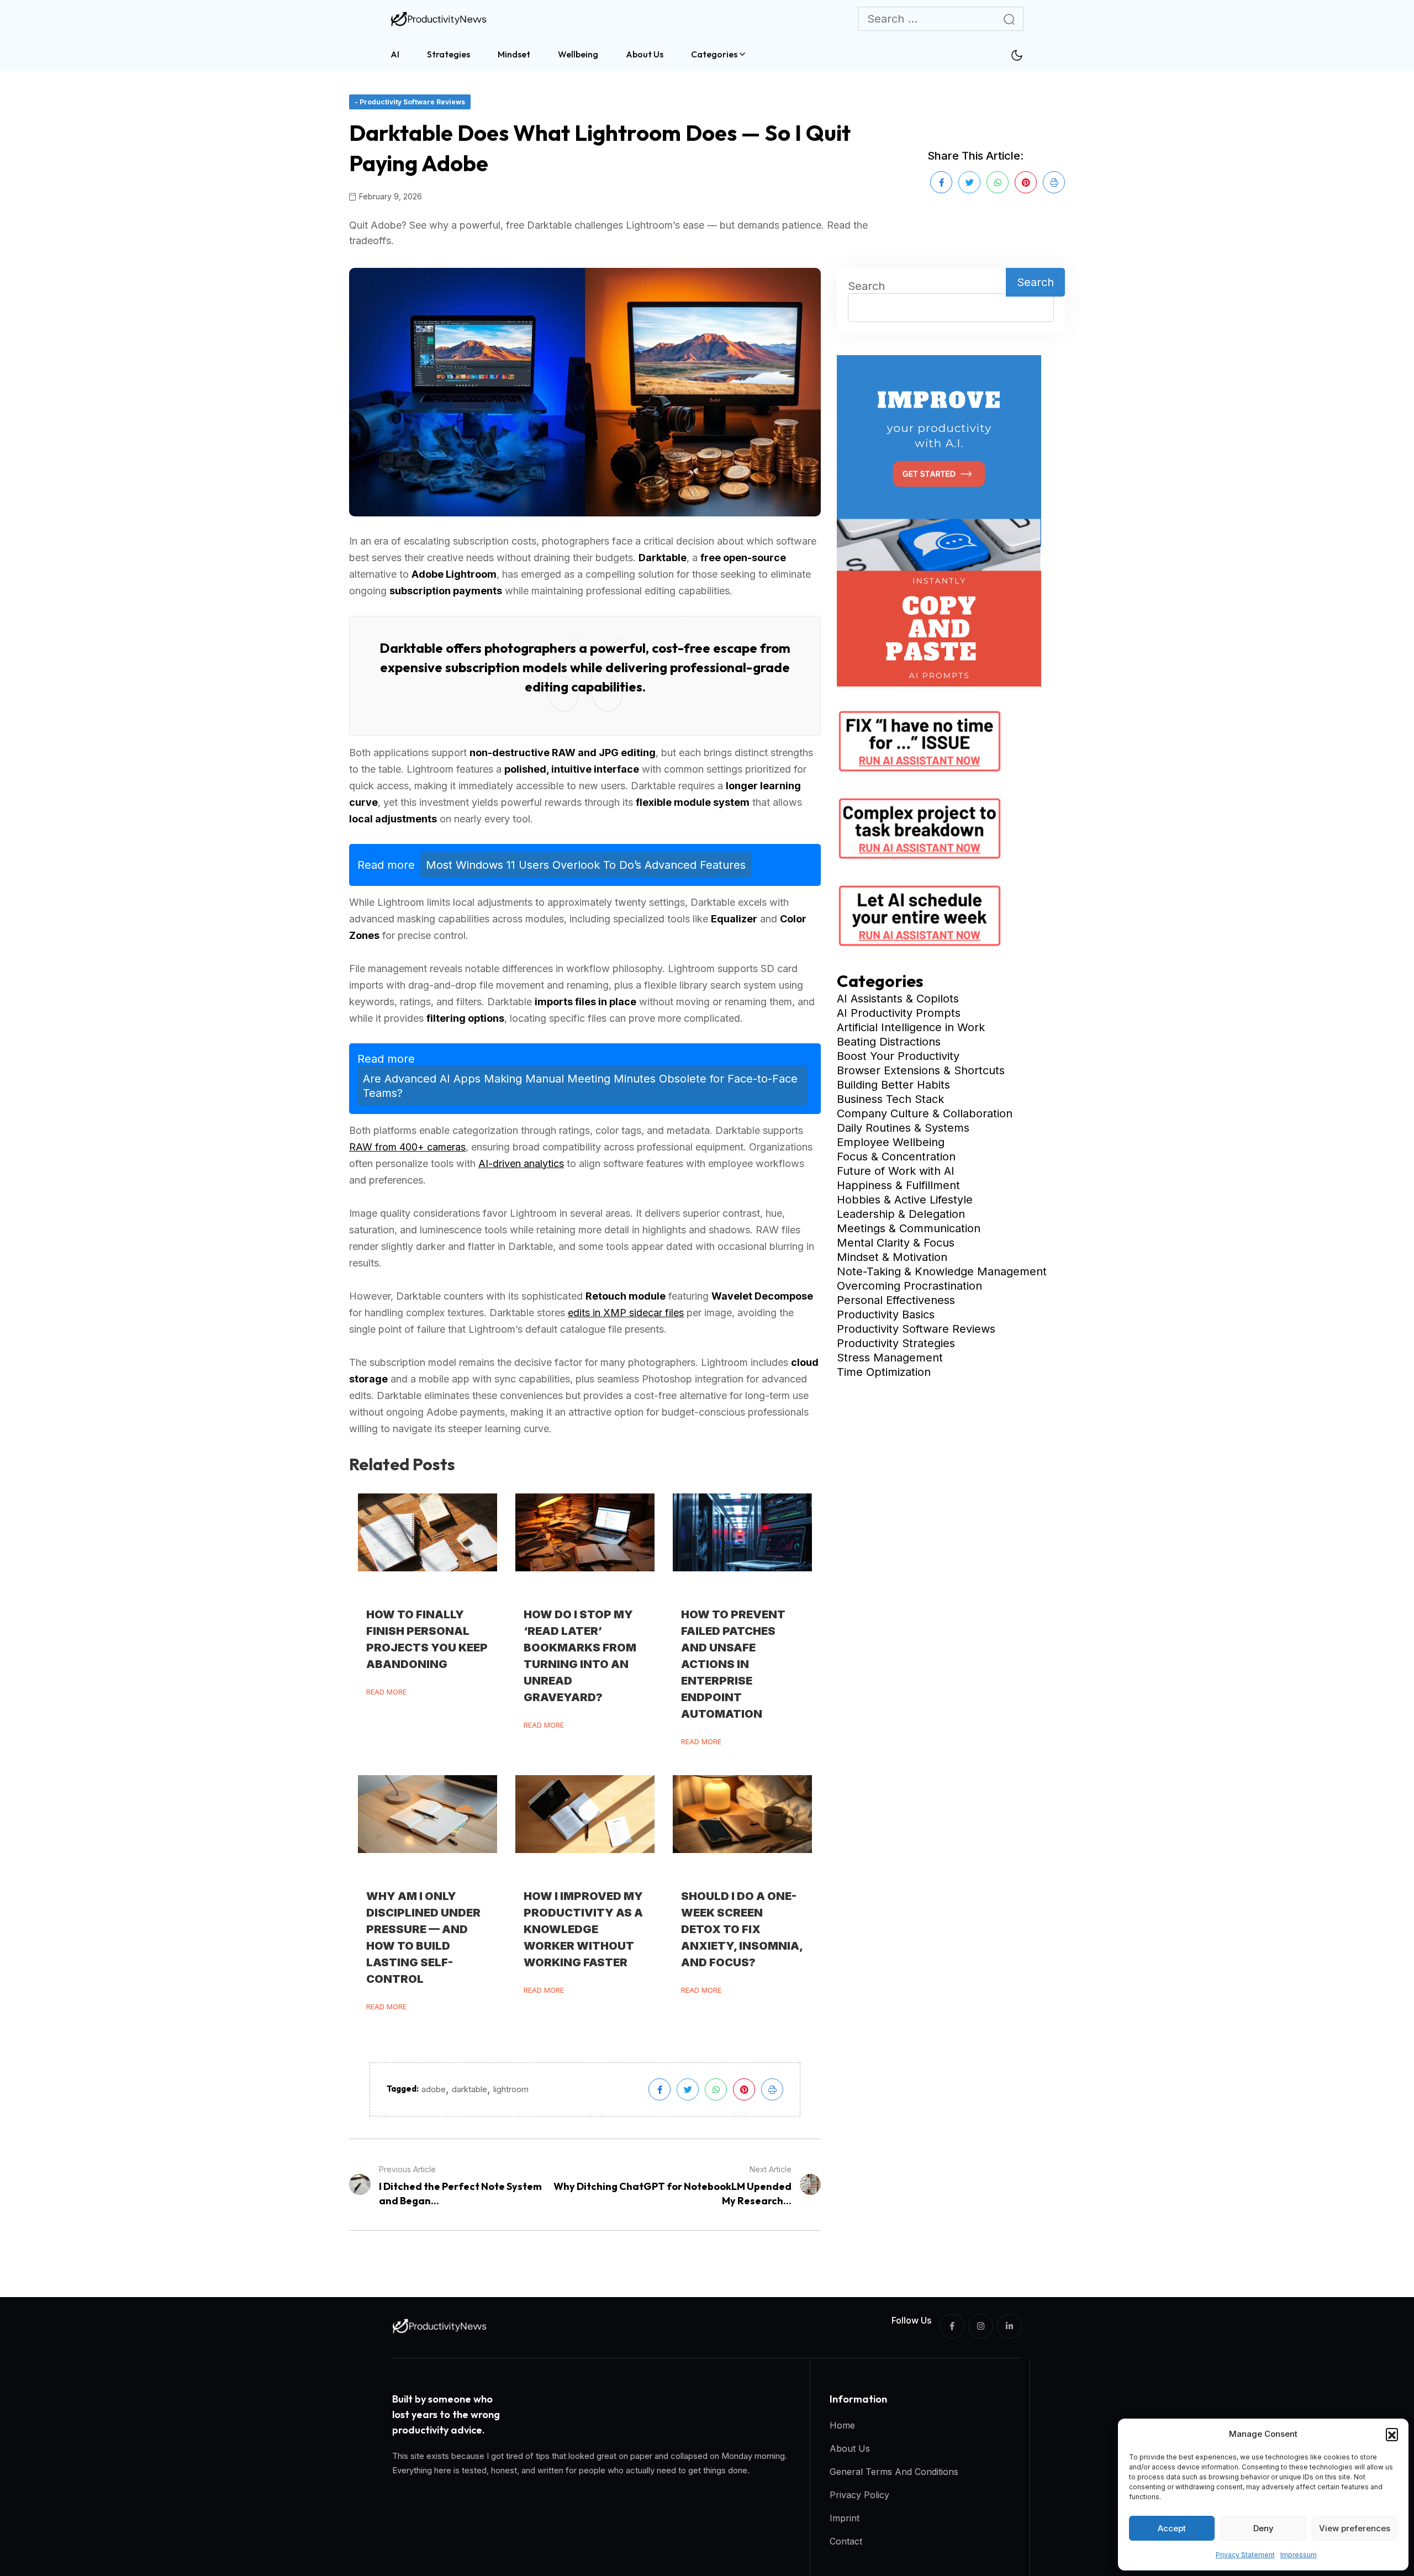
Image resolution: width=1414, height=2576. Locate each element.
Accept (1172, 2528)
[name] (440, 19)
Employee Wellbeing (891, 1142)
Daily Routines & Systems (903, 1128)
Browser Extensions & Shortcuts (921, 1070)
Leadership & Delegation (901, 1214)
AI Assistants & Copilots (898, 999)
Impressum (1299, 2555)
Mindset (514, 54)
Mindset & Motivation (892, 1257)
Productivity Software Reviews (916, 1329)
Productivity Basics (886, 1315)
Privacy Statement (1245, 2555)
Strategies (449, 54)
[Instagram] (981, 2326)
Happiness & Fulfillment (898, 1185)
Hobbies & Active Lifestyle (905, 1200)
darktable (469, 2089)
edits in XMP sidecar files (626, 1313)
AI (395, 54)
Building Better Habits (893, 1085)
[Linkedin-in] (1009, 2326)
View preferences (1355, 2528)
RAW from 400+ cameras (407, 1147)
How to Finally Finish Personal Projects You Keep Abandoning (427, 1639)
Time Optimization (884, 1372)
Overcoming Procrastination (909, 1286)
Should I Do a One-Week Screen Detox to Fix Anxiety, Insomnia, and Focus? (742, 1929)
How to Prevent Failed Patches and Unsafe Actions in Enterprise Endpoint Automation (733, 1664)
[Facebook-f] (952, 2326)
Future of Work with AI (896, 1171)
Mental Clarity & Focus (896, 1243)
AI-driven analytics (521, 1163)
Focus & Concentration (896, 1157)
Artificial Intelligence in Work (911, 1027)
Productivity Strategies (896, 1343)
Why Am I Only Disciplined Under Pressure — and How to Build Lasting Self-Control (423, 1938)
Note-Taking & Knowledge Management (942, 1271)
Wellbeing (578, 54)
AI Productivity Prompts (899, 1013)
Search (866, 286)
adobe (434, 2089)
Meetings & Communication (909, 1228)
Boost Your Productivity (898, 1056)
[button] (1392, 2434)
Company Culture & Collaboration (925, 1113)
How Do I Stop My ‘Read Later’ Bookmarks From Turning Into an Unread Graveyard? (580, 1656)
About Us (645, 54)
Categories (714, 54)
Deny (1263, 2528)
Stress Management (890, 1358)
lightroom (511, 2089)
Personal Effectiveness (896, 1300)
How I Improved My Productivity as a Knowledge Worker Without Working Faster (583, 1929)
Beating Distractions (889, 1042)
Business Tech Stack (890, 1099)
